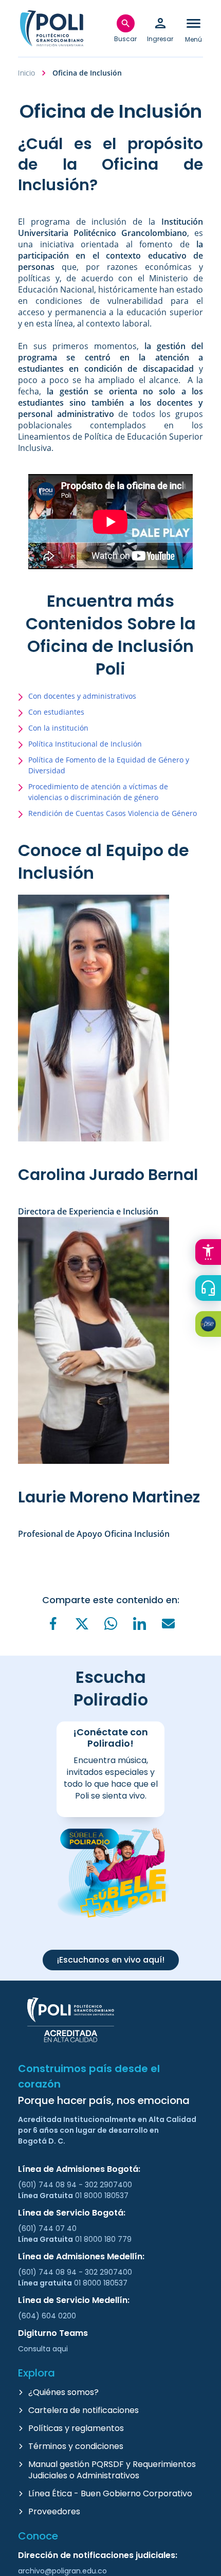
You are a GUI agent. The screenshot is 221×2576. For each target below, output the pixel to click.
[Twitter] (82, 1624)
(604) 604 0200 (47, 2316)
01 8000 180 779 (103, 2239)
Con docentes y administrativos (82, 696)
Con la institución (58, 728)
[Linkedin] (139, 1623)
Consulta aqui (43, 2349)
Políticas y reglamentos (76, 2428)
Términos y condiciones (76, 2446)
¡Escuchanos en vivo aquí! (111, 1960)
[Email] (168, 1623)
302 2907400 (108, 2185)
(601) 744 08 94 (48, 2185)
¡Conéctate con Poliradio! (110, 1738)
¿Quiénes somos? (63, 2392)
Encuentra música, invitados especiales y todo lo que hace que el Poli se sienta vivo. (111, 1778)
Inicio (26, 73)
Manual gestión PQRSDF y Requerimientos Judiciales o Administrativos (112, 2470)
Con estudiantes (56, 712)
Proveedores (54, 2511)
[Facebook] (53, 1623)
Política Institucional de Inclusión (85, 744)
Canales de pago (211, 1326)
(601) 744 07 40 (48, 2228)
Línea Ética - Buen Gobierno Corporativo (110, 2493)
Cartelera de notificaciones (84, 2410)
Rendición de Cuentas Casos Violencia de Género (113, 813)
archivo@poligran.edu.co (62, 2571)
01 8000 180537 (102, 2196)
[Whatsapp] (110, 1623)
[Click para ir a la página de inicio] (51, 28)
